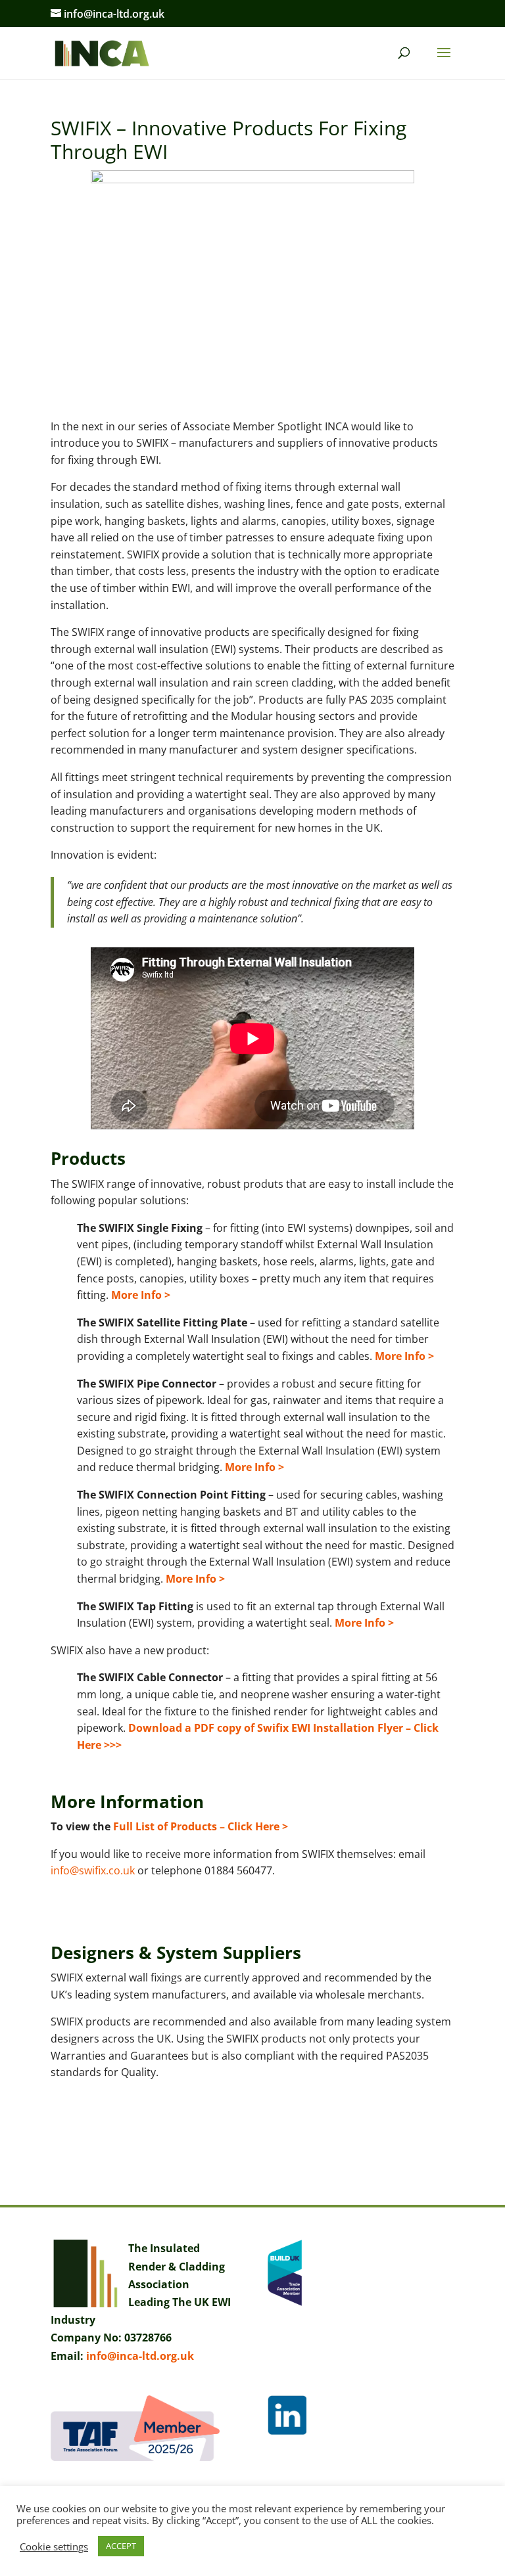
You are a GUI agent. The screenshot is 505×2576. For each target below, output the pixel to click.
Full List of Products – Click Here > (199, 1826)
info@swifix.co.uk (93, 1870)
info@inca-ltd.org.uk (140, 2356)
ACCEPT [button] (121, 2546)
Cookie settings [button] (54, 2546)
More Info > (141, 1295)
